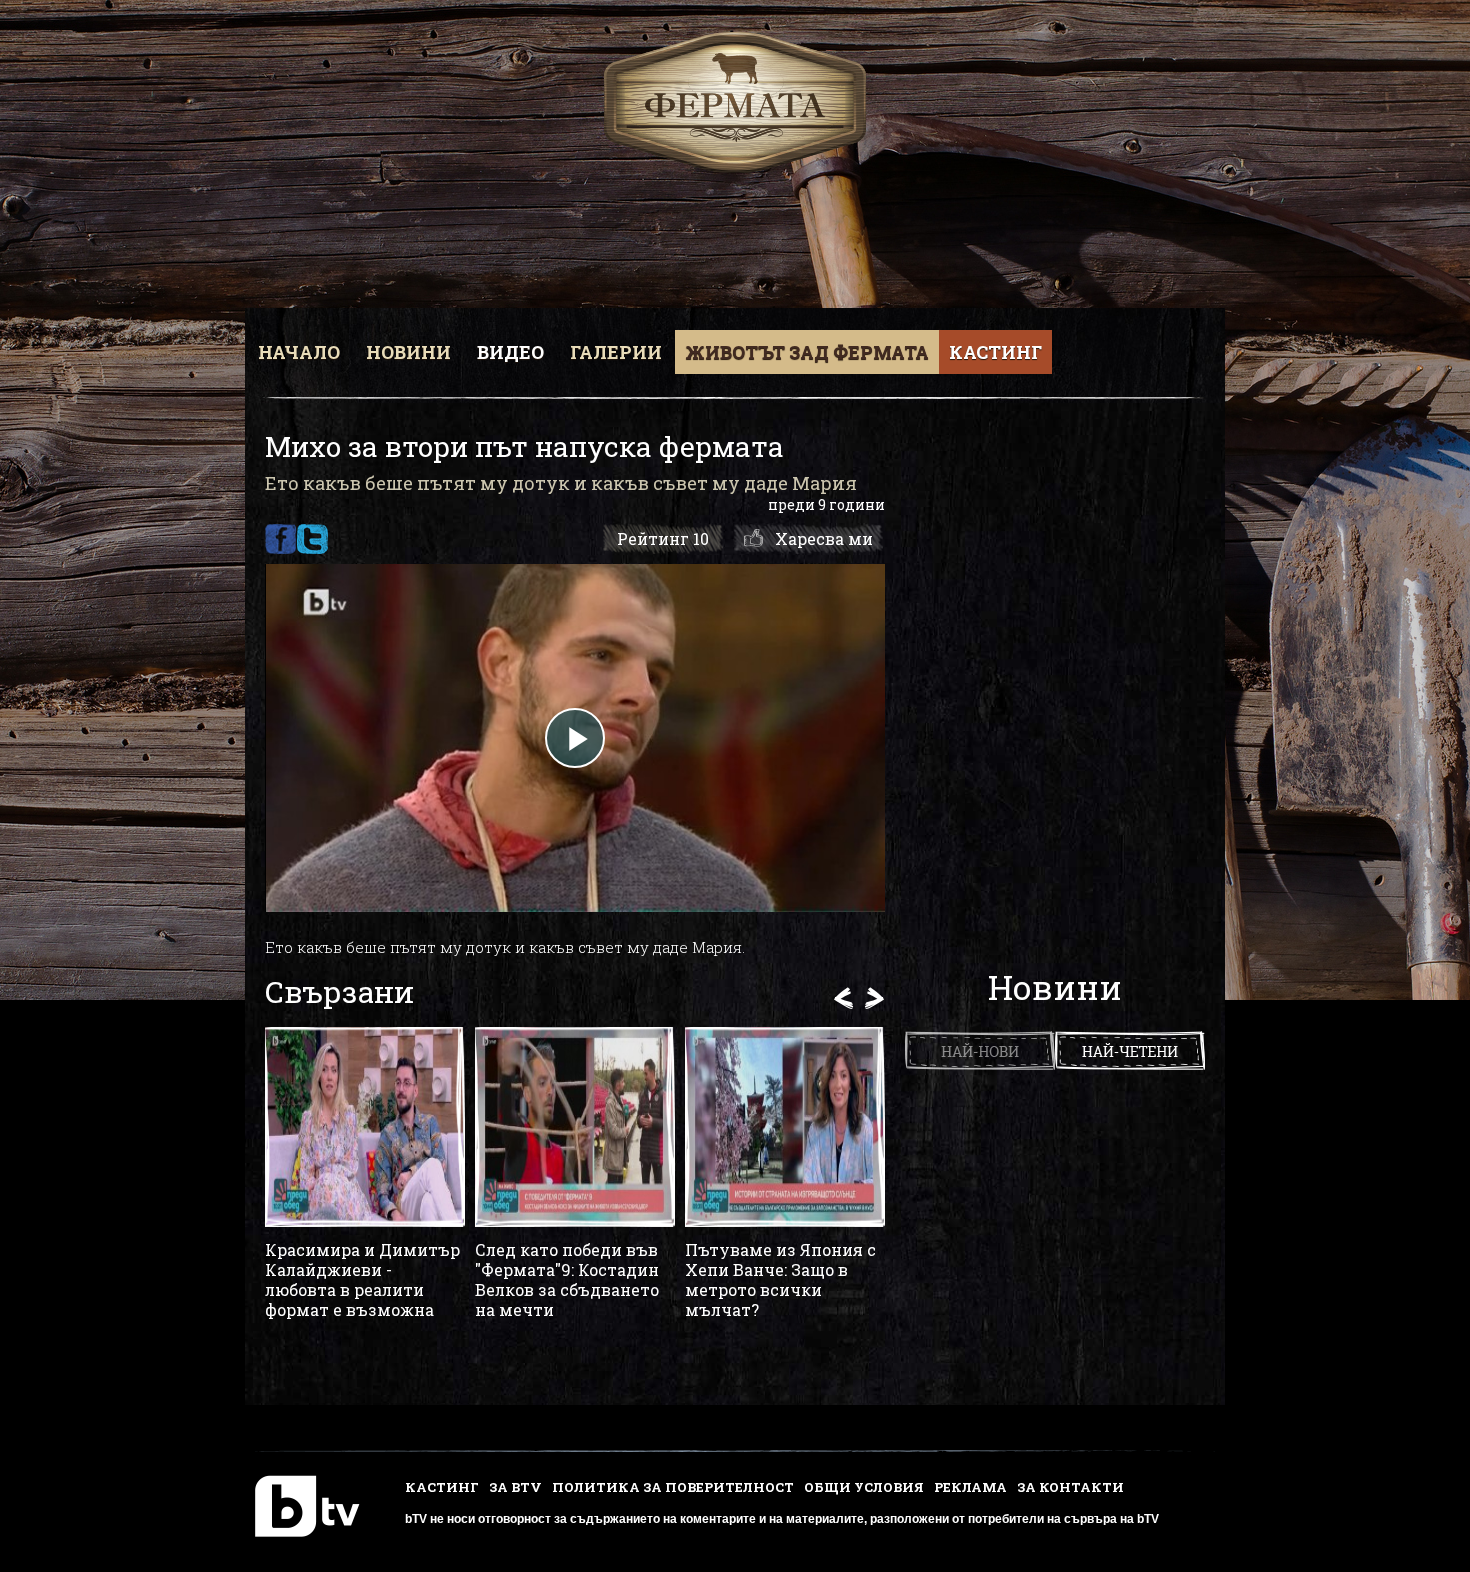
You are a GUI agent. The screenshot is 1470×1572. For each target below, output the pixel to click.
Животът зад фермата (807, 352)
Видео (510, 352)
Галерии (616, 352)
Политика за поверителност (673, 1487)
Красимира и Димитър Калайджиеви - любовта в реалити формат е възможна (362, 1280)
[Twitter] (312, 539)
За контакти (1070, 1487)
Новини (408, 352)
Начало (299, 352)
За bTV (515, 1487)
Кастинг (995, 352)
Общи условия (864, 1487)
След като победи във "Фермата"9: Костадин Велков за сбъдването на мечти (567, 1280)
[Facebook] (280, 539)
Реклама (970, 1487)
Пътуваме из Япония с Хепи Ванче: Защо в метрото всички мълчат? (780, 1280)
